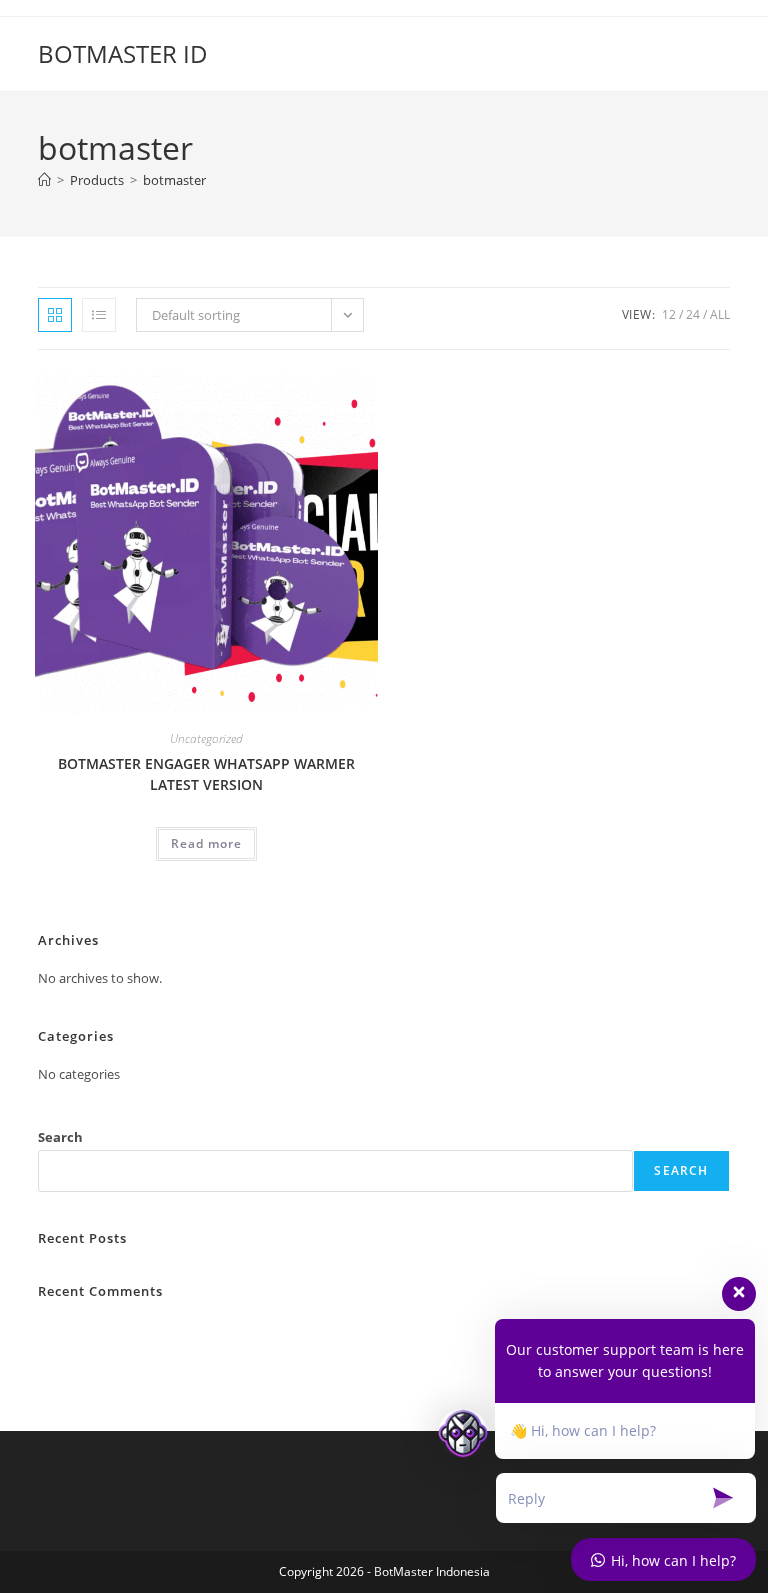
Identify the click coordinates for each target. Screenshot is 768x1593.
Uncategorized (206, 738)
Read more (206, 843)
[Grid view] (55, 315)
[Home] (44, 180)
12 (669, 314)
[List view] (99, 315)
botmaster (174, 180)
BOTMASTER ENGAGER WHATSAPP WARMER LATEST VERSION (206, 774)
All (720, 314)
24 (693, 314)
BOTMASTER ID (123, 53)
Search (60, 1137)
